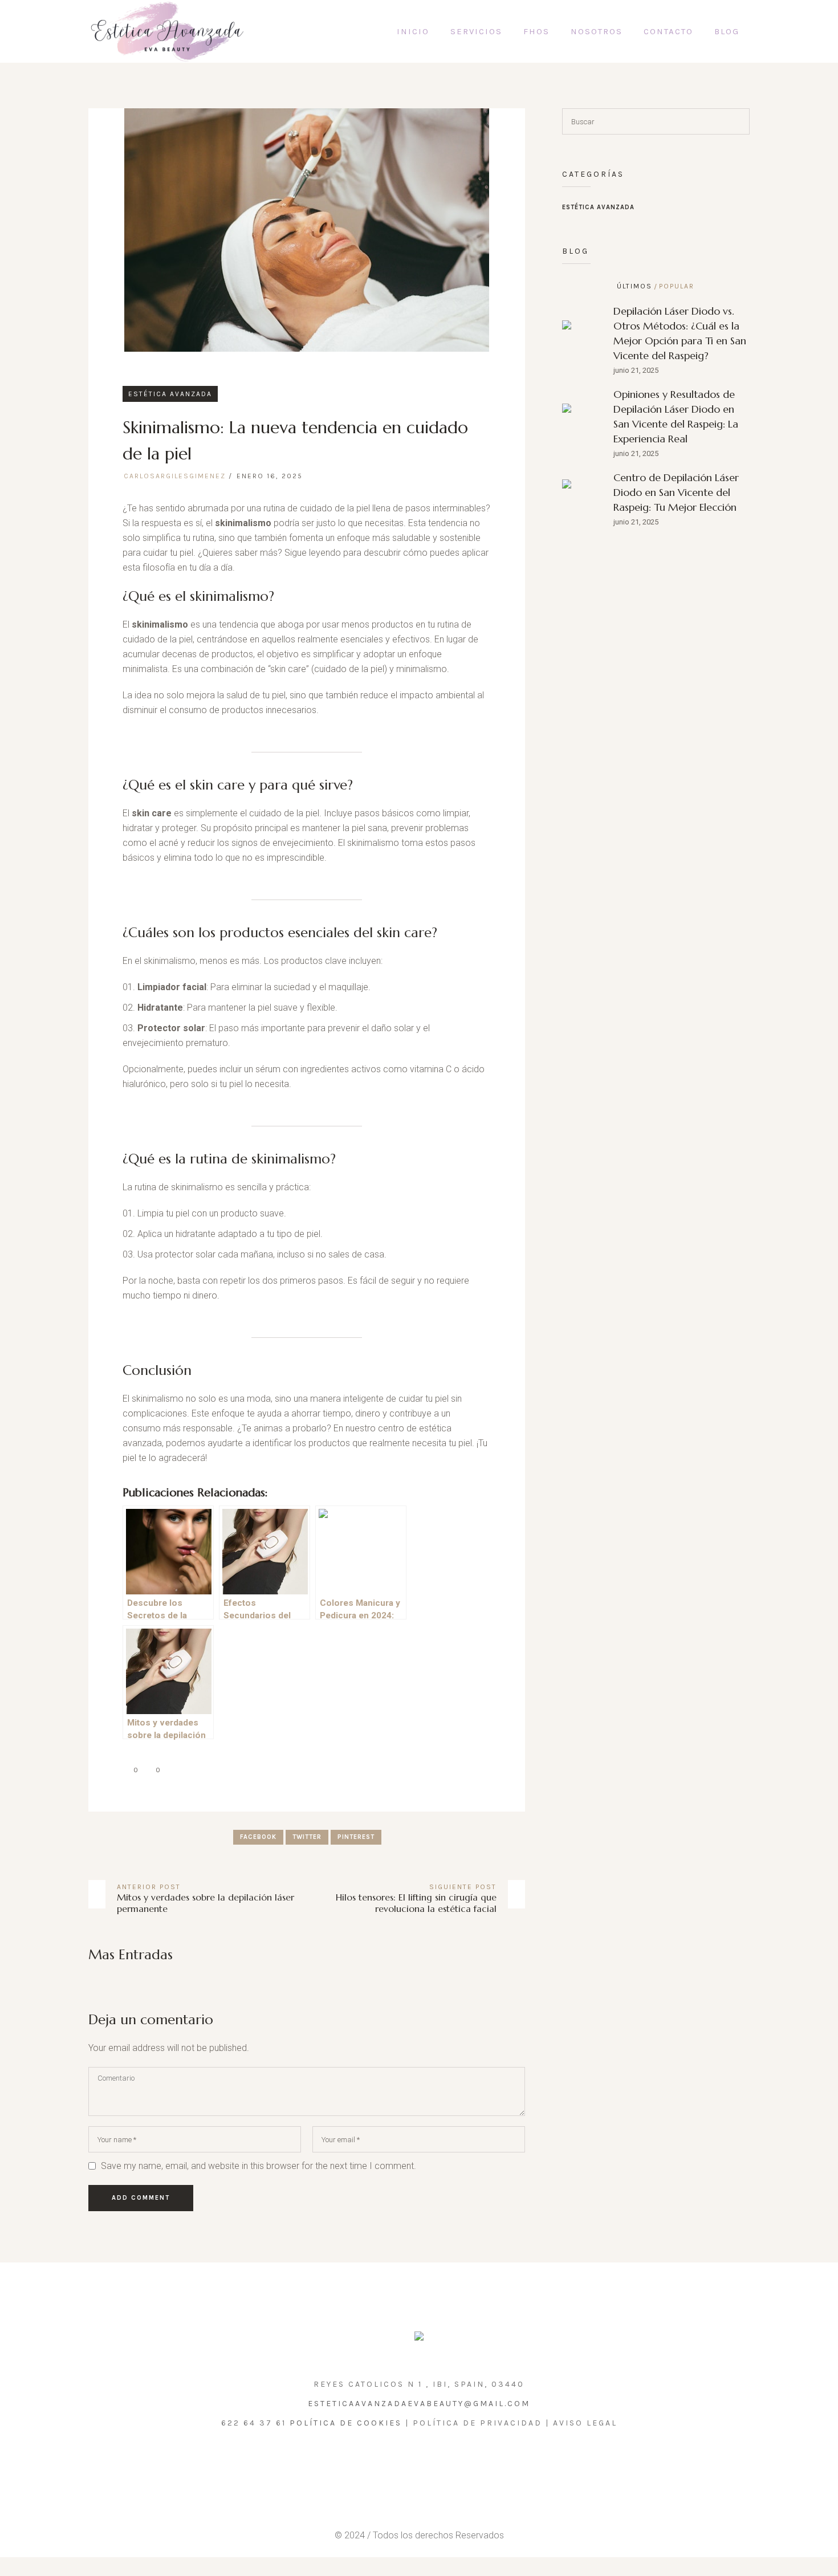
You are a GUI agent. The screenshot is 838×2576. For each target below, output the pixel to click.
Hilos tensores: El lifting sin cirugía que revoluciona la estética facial (416, 1903)
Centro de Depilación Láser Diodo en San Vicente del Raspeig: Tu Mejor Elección (676, 492)
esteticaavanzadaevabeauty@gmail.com (419, 2404)
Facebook (258, 1837)
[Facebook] (430, 2464)
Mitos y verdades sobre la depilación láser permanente (206, 1903)
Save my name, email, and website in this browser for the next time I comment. (259, 2166)
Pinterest (356, 1837)
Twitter (307, 1837)
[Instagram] (405, 2464)
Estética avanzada (170, 394)
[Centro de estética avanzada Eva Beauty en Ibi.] (419, 2339)
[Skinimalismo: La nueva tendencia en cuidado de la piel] (307, 229)
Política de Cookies (346, 2423)
